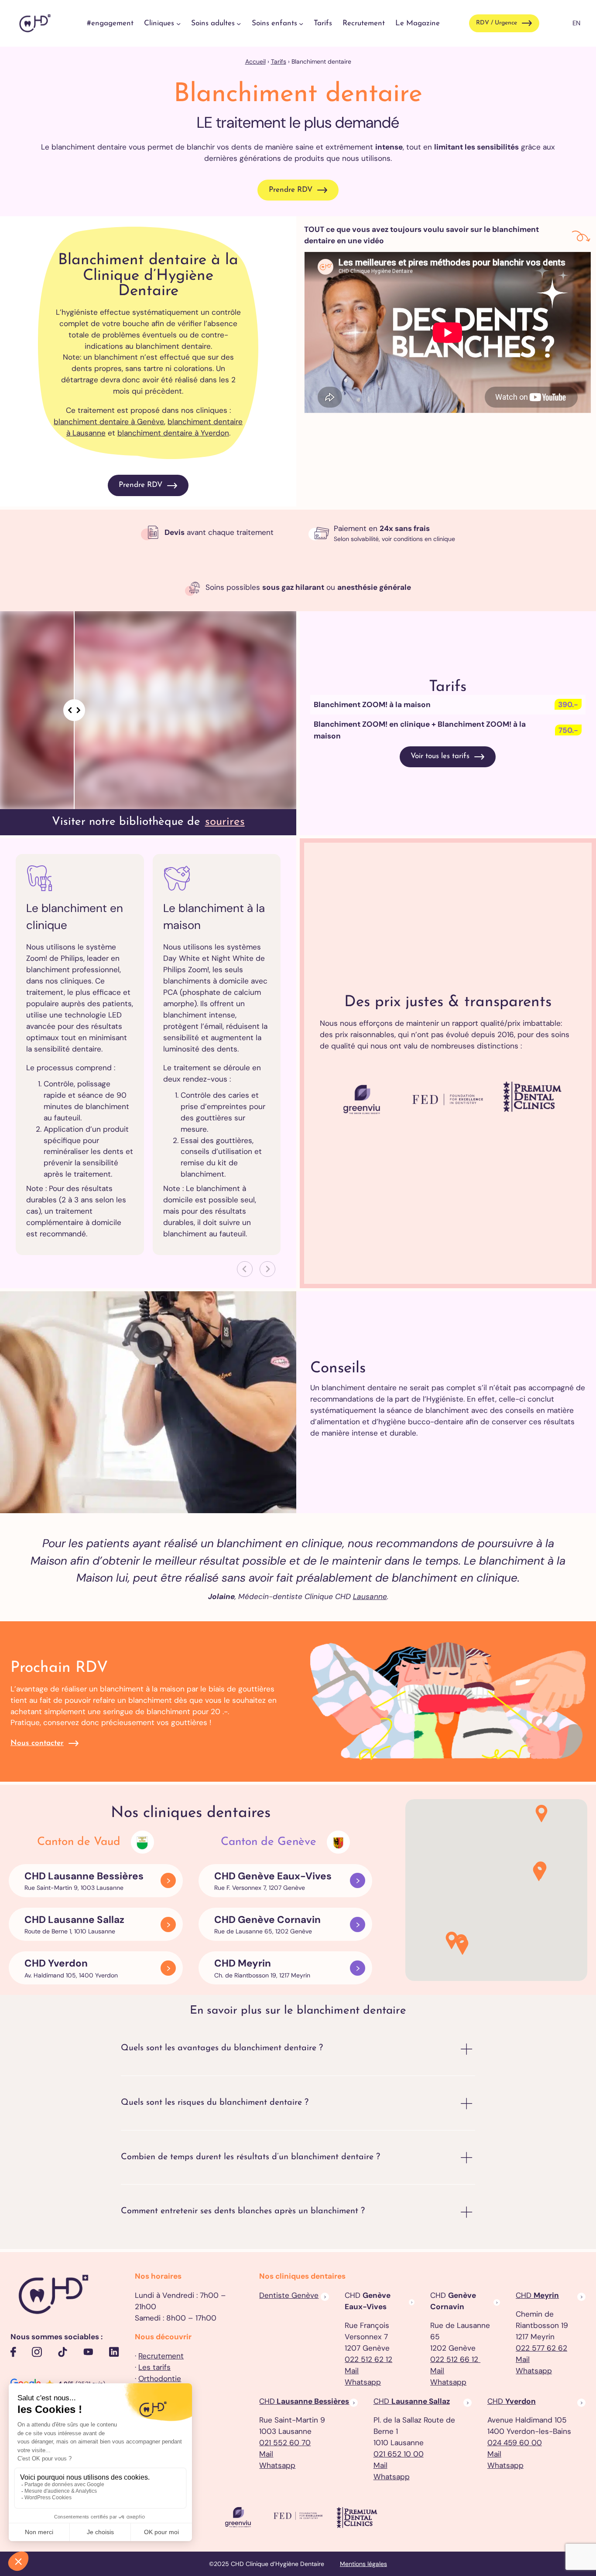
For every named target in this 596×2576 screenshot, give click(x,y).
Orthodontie (160, 2379)
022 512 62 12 (368, 2359)
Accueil (255, 61)
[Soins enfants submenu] (301, 23)
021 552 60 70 (285, 2443)
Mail (352, 2371)
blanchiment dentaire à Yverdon (173, 433)
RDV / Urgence (497, 23)
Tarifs (279, 61)
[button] (462, 1947)
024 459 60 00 (515, 2443)
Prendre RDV (291, 190)
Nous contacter (37, 1743)
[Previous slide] (245, 1269)
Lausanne (370, 1596)
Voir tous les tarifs (440, 756)
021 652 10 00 (399, 2454)
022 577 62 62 (541, 2348)
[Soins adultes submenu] (239, 23)
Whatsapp (363, 2382)
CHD (537, 2295)
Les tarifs (154, 2367)
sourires (225, 822)
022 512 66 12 (455, 2359)
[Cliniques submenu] (178, 23)
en (576, 23)
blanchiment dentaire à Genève (109, 422)
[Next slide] (267, 1269)
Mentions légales (363, 2564)
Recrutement (161, 2356)
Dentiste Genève (289, 2295)
